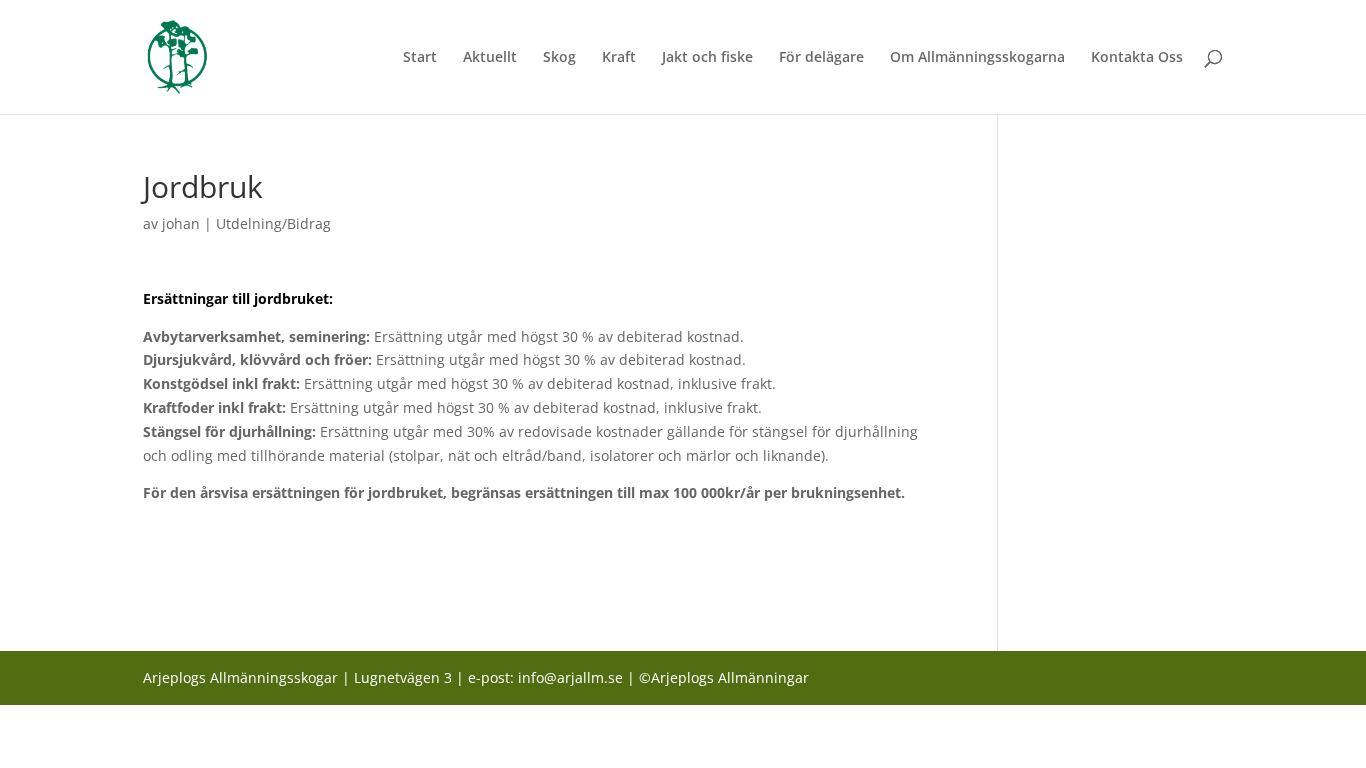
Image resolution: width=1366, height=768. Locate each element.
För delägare (821, 58)
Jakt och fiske (707, 58)
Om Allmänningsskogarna (977, 58)
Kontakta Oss (1137, 58)
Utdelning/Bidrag (273, 223)
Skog (559, 58)
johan (181, 223)
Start (420, 58)
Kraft (619, 58)
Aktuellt (490, 58)
